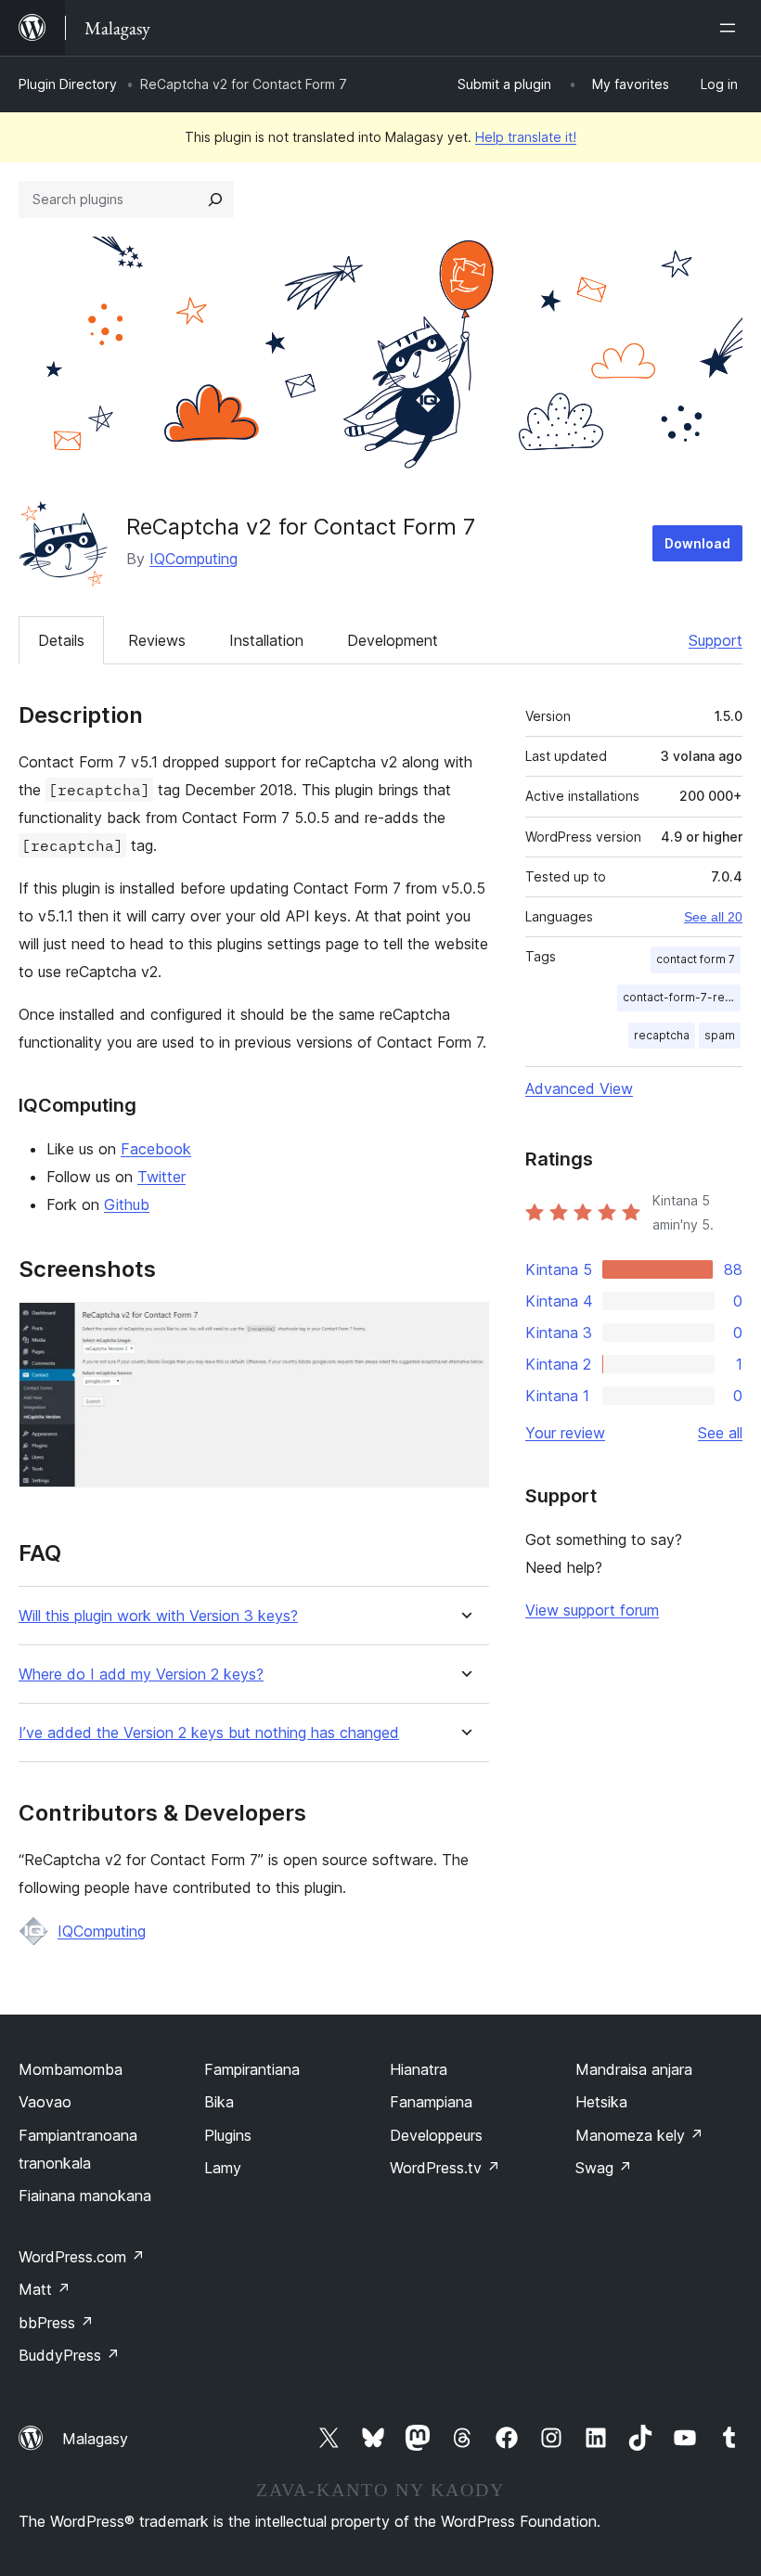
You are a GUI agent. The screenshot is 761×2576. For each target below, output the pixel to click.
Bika (219, 2102)
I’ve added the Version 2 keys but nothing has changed (209, 1733)
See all (720, 1433)
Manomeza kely (639, 2135)
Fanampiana (431, 2102)
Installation (266, 640)
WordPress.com (82, 2257)
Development (393, 640)
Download (697, 543)
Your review (565, 1433)
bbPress (56, 2323)
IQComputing (193, 559)
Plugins (228, 2135)
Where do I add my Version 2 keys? (141, 1674)
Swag (604, 2168)
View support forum (592, 1610)
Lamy (223, 2168)
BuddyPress (69, 2355)
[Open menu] (731, 28)
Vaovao (45, 2102)
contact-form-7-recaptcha (682, 997)
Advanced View (579, 1088)
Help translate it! (526, 137)
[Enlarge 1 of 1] (464, 1327)
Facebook (156, 1149)
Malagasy (95, 2439)
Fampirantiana (252, 2069)
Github (127, 1204)
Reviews (157, 640)
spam (720, 1035)
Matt (45, 2289)
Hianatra (419, 2069)
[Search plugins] (215, 200)
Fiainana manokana (85, 2196)
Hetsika (601, 2102)
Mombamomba (71, 2069)
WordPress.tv (445, 2168)
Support (716, 640)
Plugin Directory (68, 84)
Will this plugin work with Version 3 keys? (158, 1616)
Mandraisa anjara (634, 2069)
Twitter (161, 1177)
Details (61, 640)
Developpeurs (436, 2135)
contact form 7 (696, 959)
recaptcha (662, 1035)
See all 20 (713, 917)
